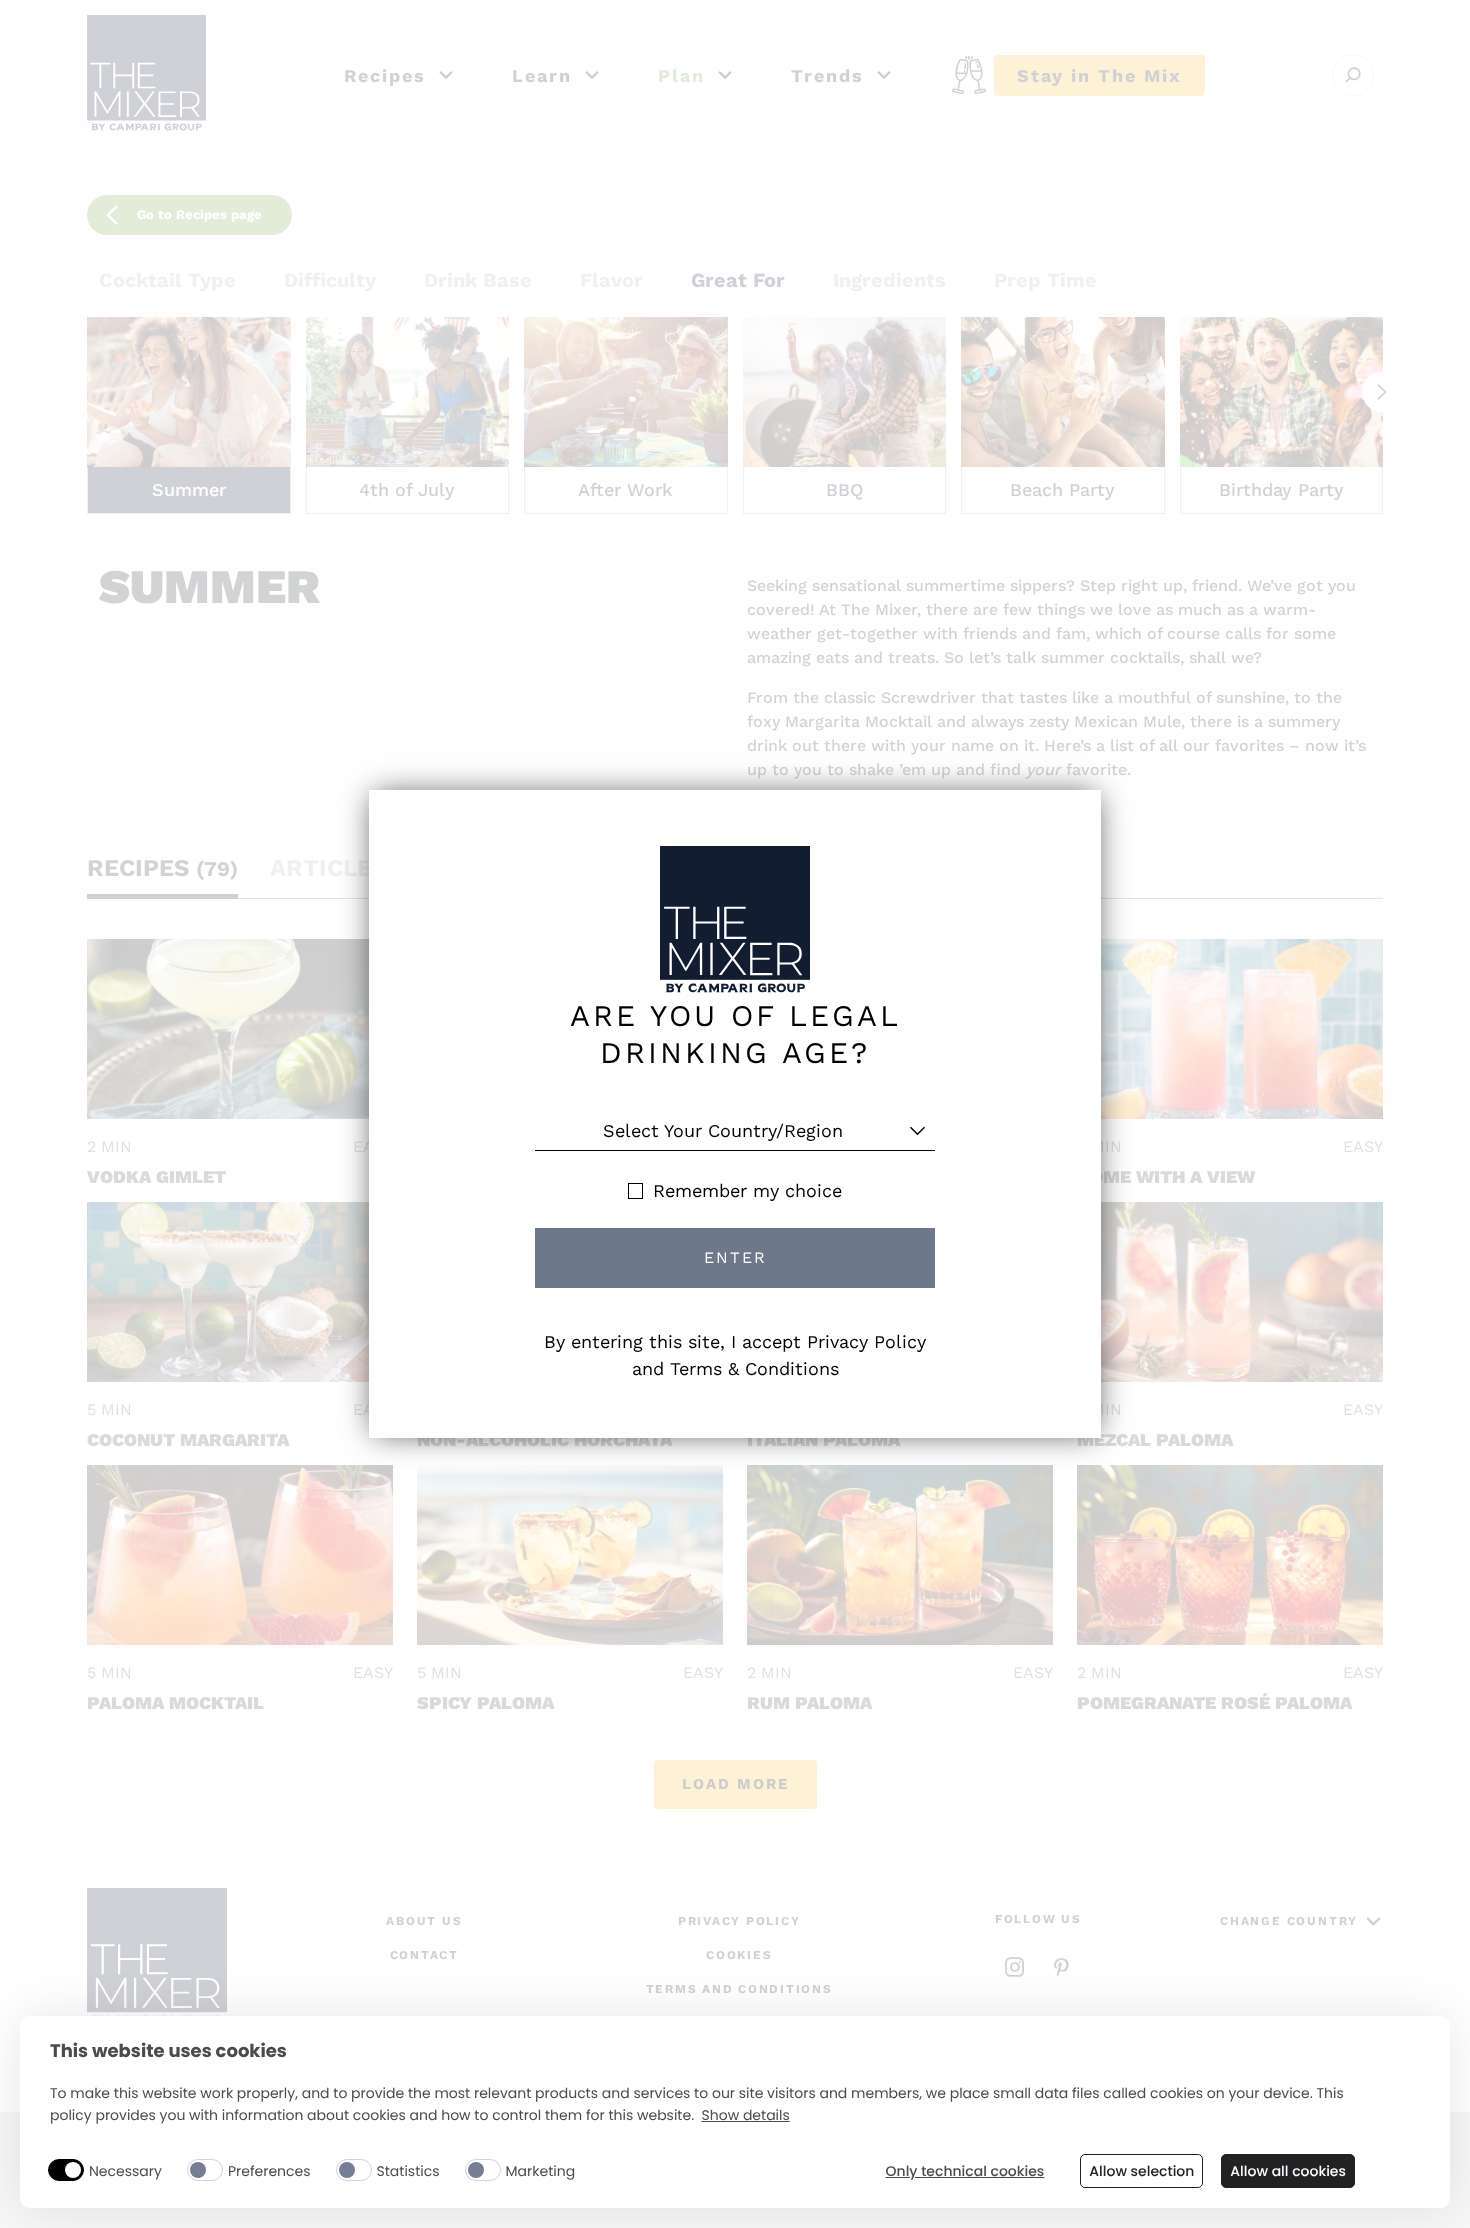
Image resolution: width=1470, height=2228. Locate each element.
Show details (746, 2115)
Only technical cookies (965, 2171)
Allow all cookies (1288, 2171)
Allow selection (1141, 2171)
